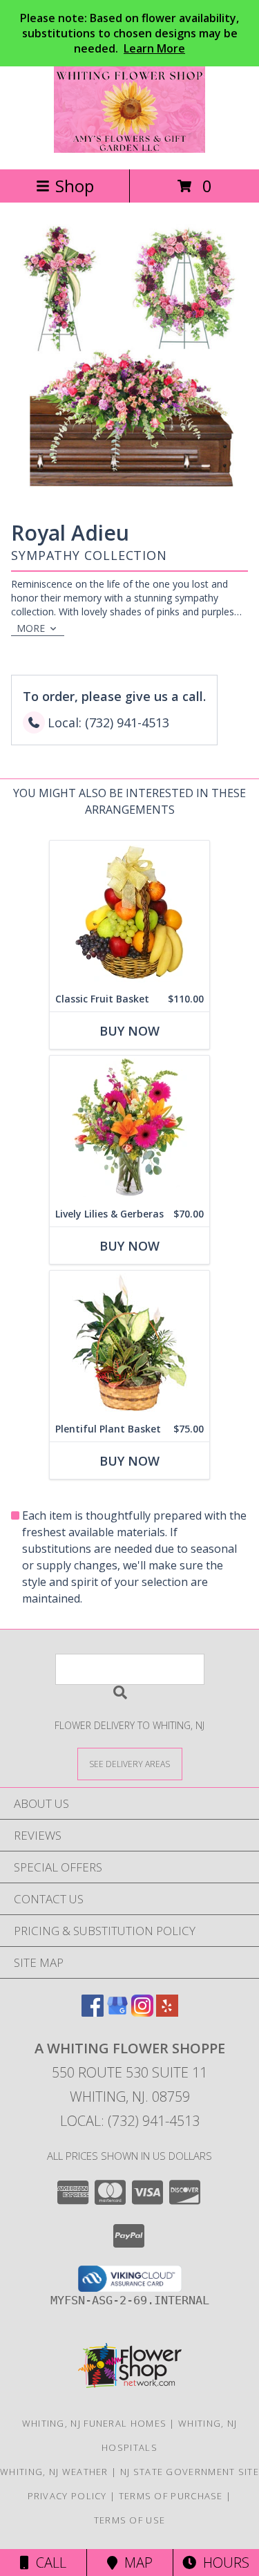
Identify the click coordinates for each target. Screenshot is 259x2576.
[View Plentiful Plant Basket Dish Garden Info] (129, 1344)
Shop (75, 186)
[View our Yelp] (167, 2012)
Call (48, 2563)
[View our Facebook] (93, 2012)
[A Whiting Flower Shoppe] (129, 149)
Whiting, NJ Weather (54, 2472)
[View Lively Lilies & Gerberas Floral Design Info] (129, 1129)
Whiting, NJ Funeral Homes (95, 2423)
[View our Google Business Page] (117, 2012)
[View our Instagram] (142, 2012)
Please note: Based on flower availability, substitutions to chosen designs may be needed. (129, 33)
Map (135, 2563)
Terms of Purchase (171, 2496)
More (31, 628)
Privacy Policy (67, 2496)
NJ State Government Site (190, 2472)
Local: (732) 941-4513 (130, 2121)
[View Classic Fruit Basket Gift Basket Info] (129, 914)
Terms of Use (130, 2520)
